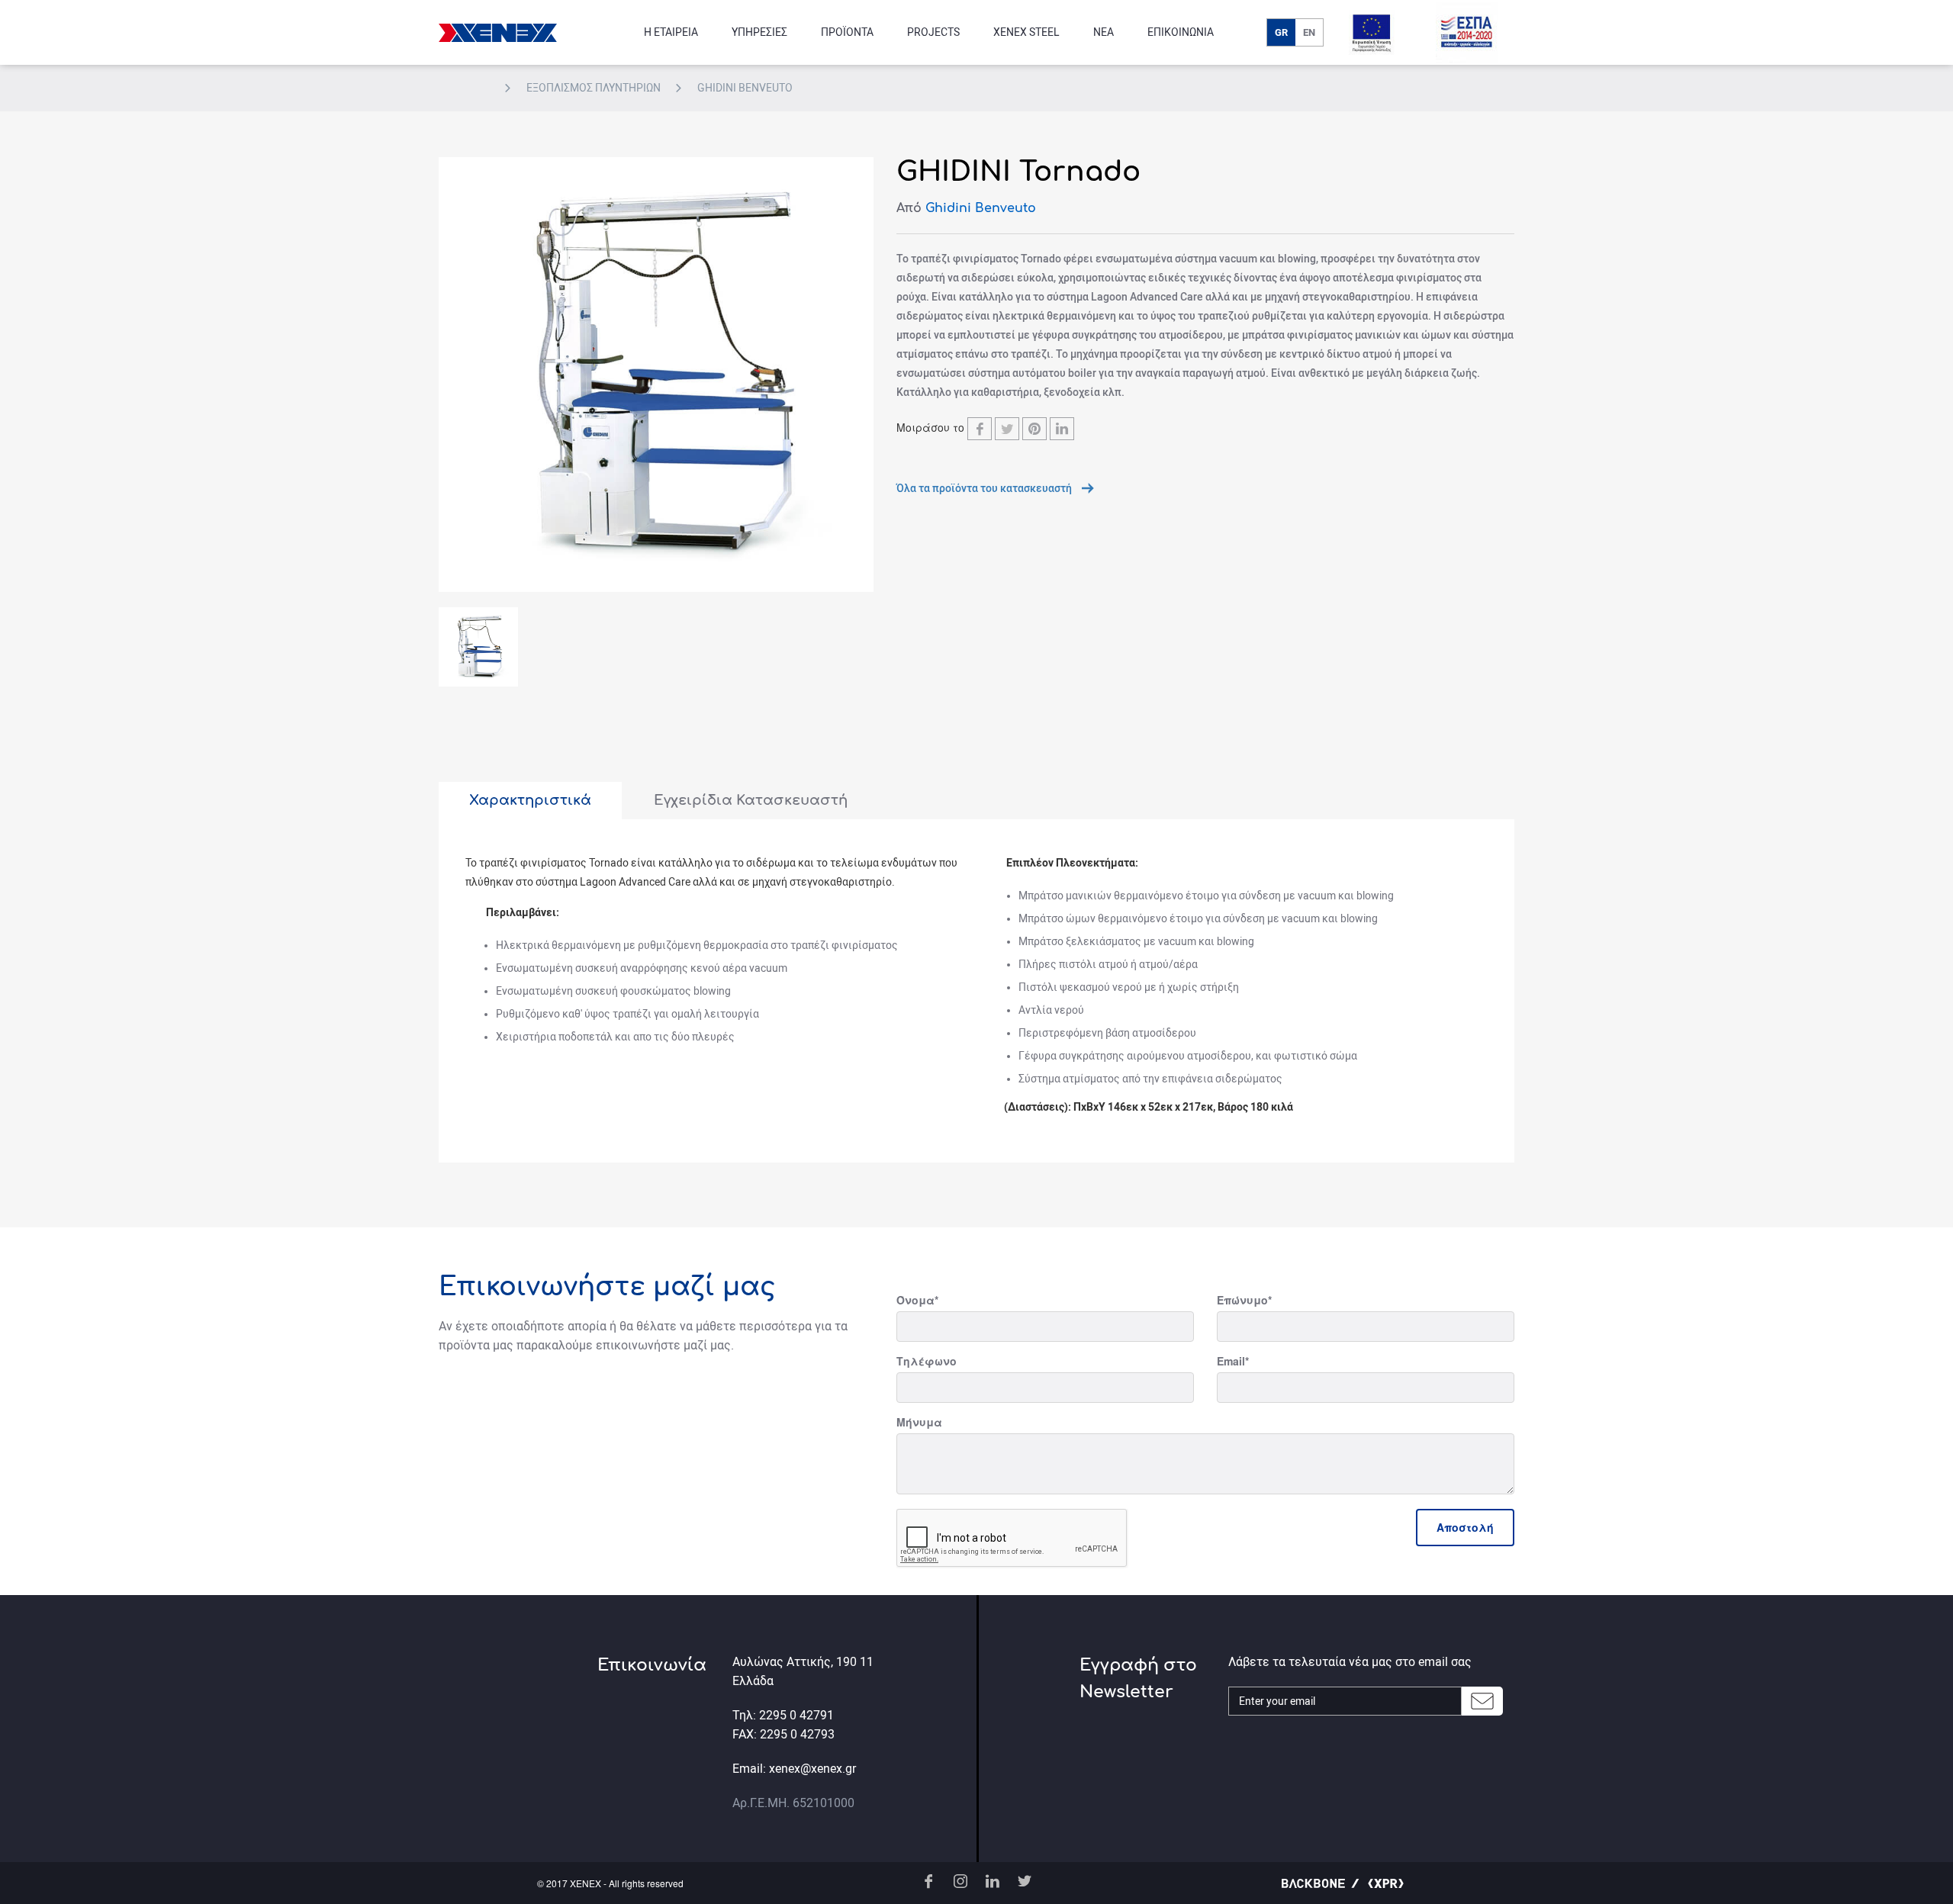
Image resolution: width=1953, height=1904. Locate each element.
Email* (1233, 1361)
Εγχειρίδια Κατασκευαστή (751, 800)
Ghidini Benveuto (745, 88)
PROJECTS (933, 32)
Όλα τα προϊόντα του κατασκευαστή (985, 488)
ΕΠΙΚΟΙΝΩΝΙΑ (1181, 32)
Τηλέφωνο (927, 1361)
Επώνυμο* (1244, 1300)
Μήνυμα (919, 1422)
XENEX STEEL (1026, 32)
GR (1281, 32)
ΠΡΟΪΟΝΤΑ (847, 32)
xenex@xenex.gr (812, 1769)
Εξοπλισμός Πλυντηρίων (595, 88)
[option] (656, 375)
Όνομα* (917, 1300)
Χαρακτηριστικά (530, 800)
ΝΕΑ (1104, 32)
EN (1309, 32)
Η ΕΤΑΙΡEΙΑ (671, 32)
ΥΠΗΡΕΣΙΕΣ (759, 32)
